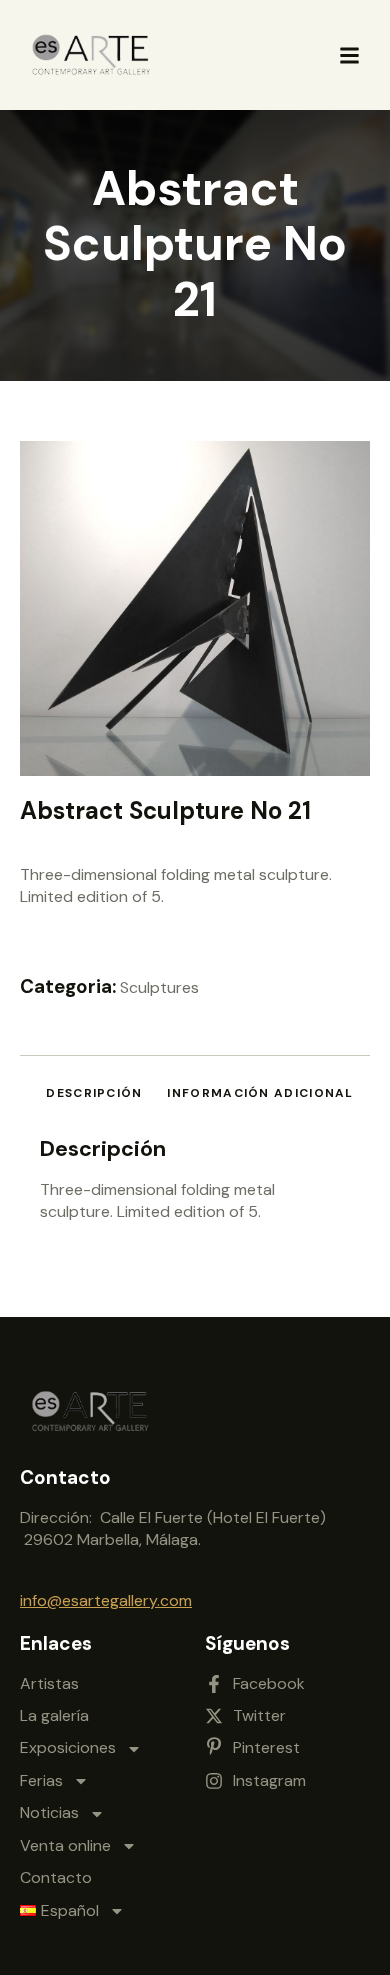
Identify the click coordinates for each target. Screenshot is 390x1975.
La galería (54, 1715)
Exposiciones (68, 1747)
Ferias (41, 1780)
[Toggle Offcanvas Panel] (349, 55)
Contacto (56, 1877)
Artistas (49, 1683)
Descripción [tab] (94, 1093)
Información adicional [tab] (260, 1093)
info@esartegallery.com (106, 1600)
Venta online (65, 1845)
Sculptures (159, 987)
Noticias (49, 1812)
